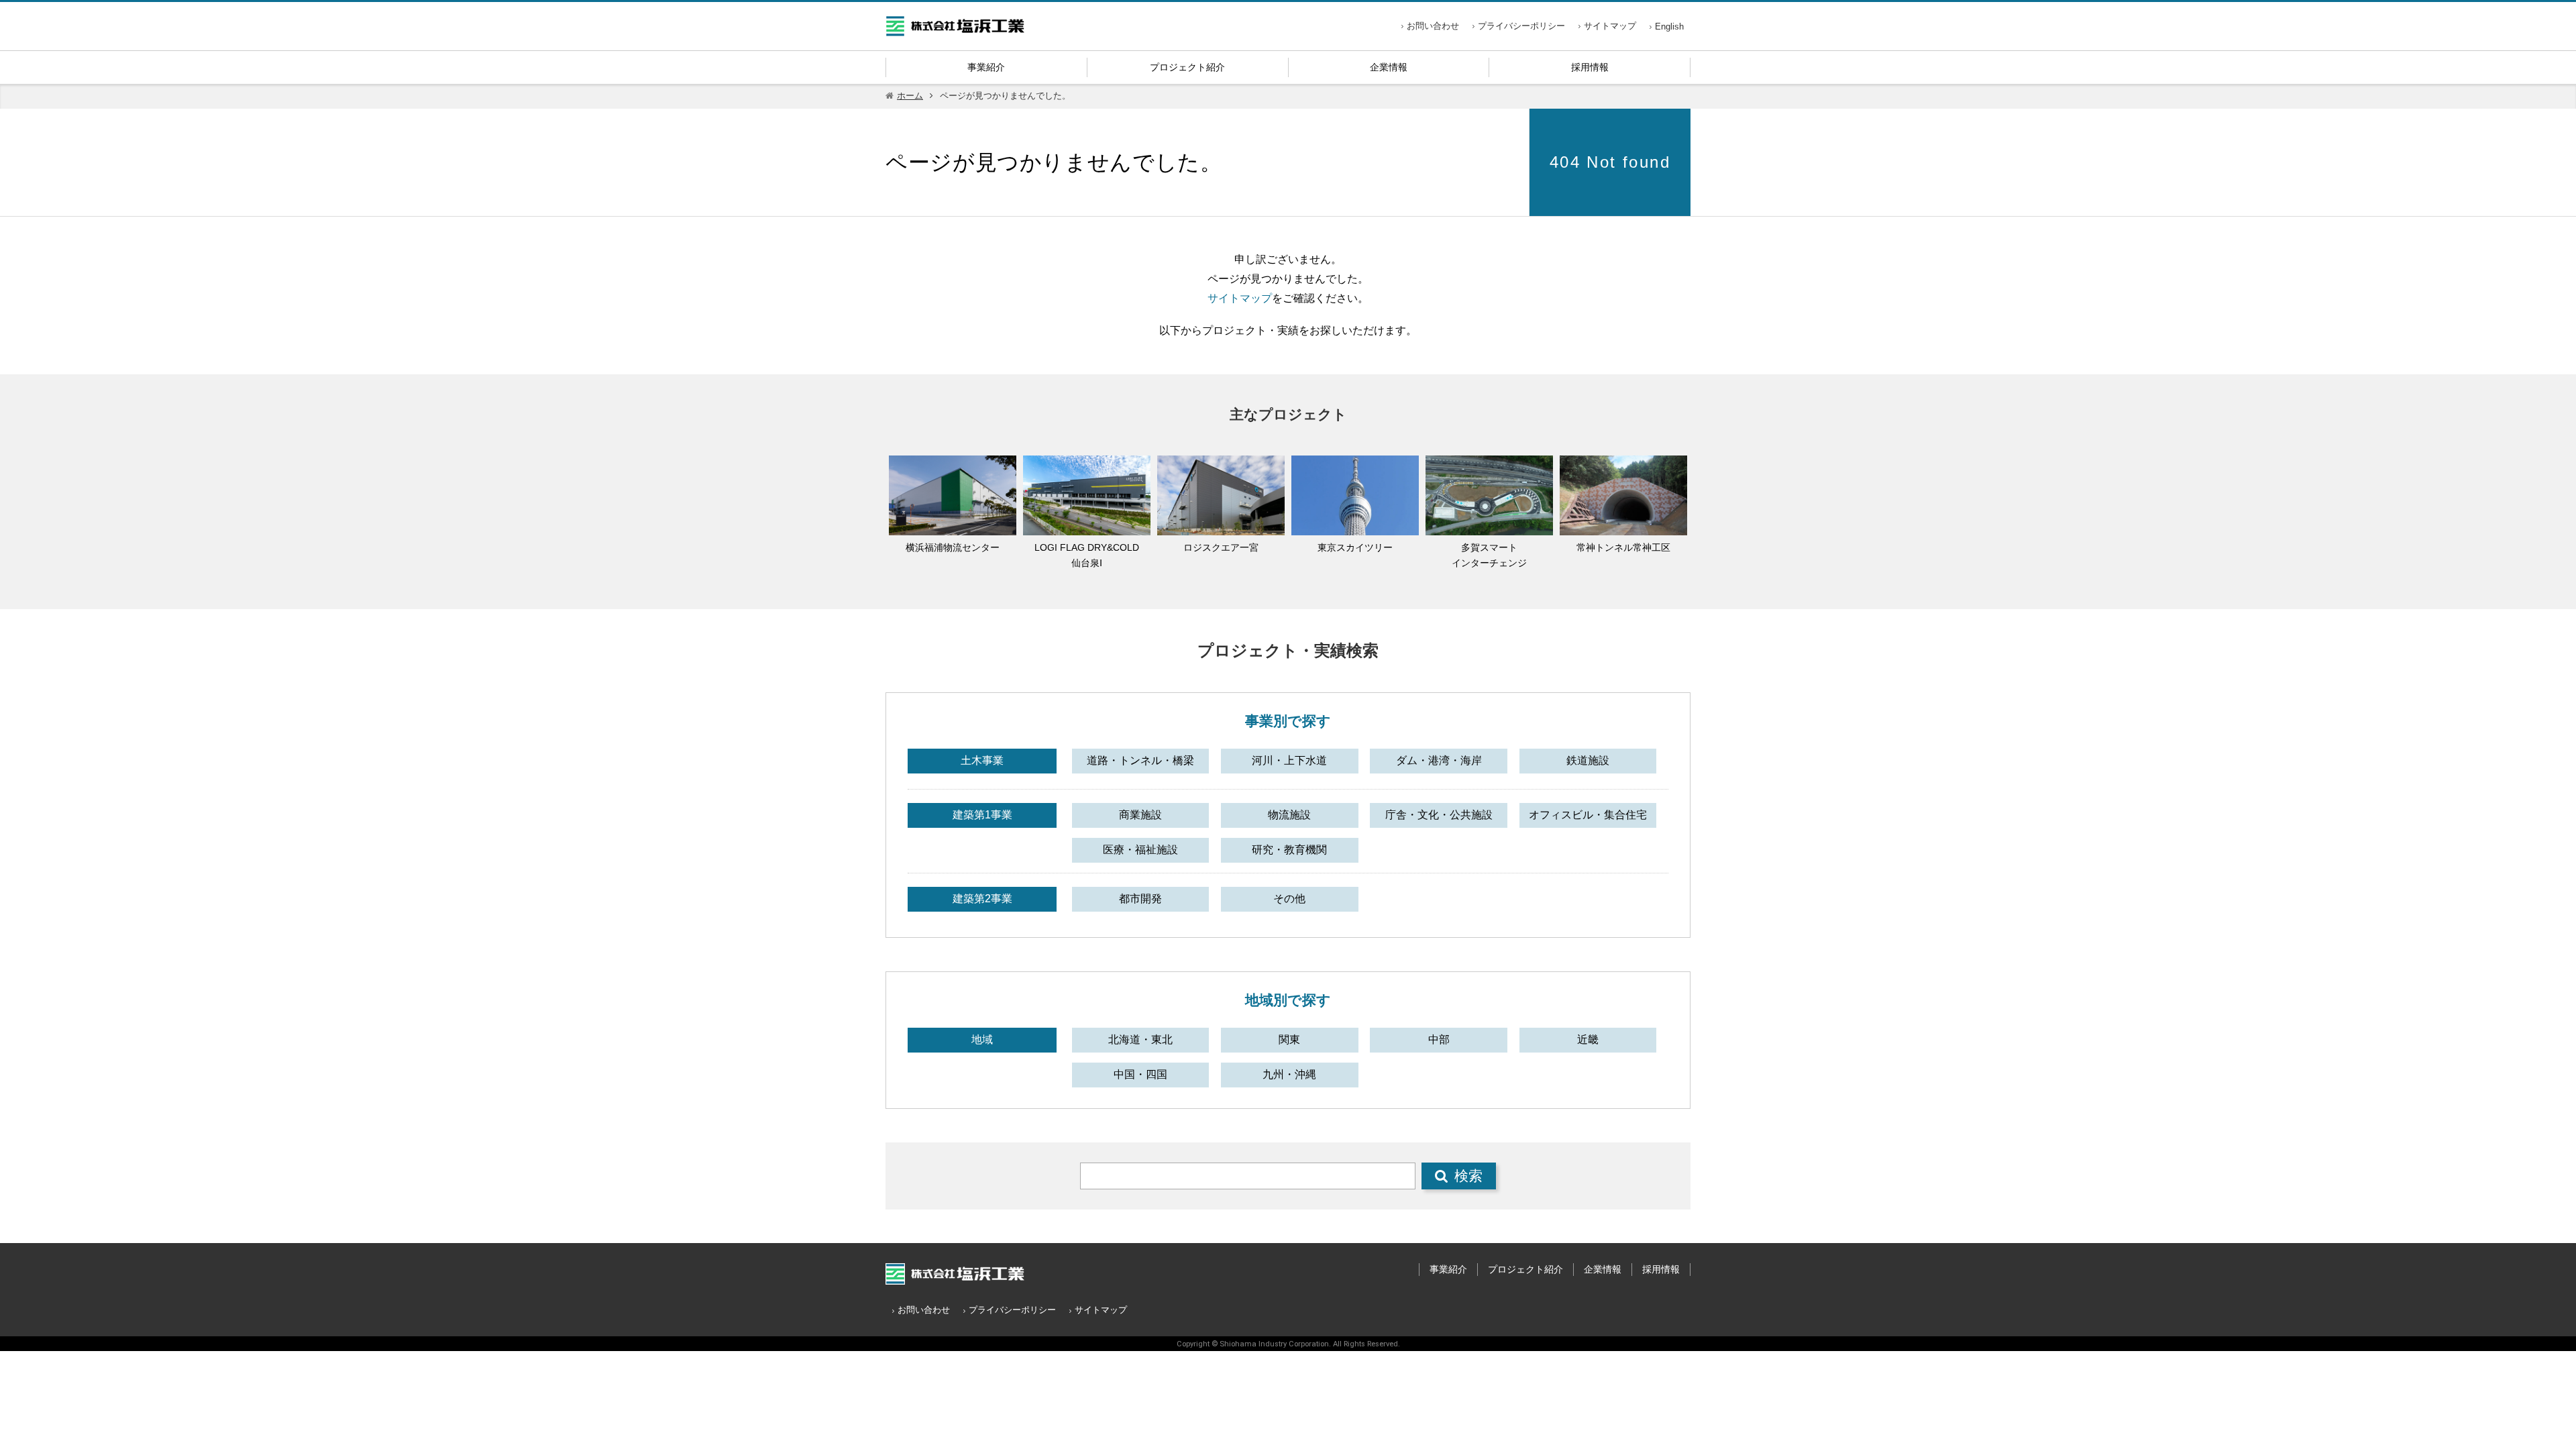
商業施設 (1140, 815)
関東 (1289, 1039)
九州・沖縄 (1289, 1074)
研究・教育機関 (1289, 850)
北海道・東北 (1140, 1039)
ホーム (910, 96)
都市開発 (1140, 899)
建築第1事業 (982, 815)
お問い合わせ (1433, 26)
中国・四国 (1140, 1074)
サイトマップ (1610, 26)
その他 (1289, 899)
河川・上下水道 (1289, 760)
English (1669, 26)
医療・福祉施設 (1140, 850)
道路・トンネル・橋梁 (1140, 760)
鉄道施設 (1588, 760)
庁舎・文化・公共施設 (1439, 815)
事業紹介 (986, 67)
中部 (1439, 1039)
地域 (982, 1039)
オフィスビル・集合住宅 (1588, 815)
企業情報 (1389, 67)
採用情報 (1590, 67)
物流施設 (1289, 815)
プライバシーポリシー (1521, 26)
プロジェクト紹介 (1187, 67)
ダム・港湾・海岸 (1439, 760)
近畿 (1588, 1039)
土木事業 (982, 760)
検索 (1468, 1176)
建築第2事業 (982, 899)
